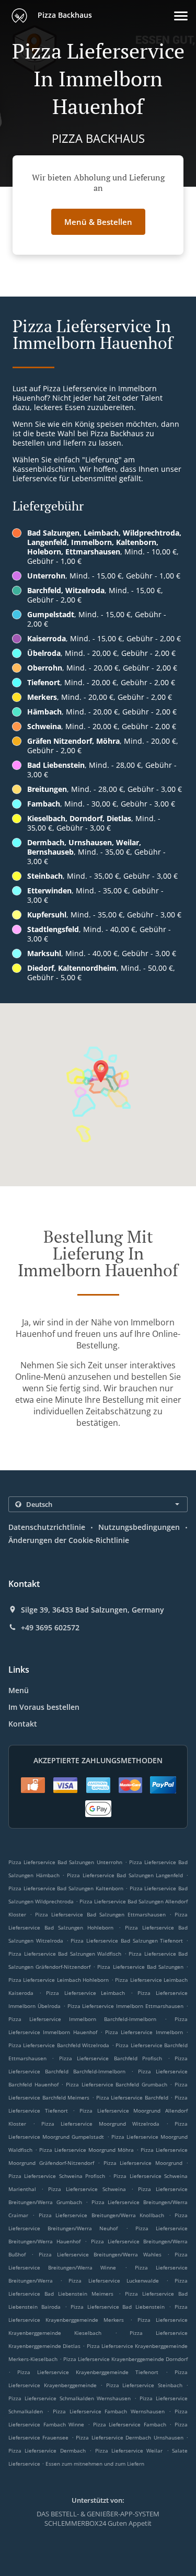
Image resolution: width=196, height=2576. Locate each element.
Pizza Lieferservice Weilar (129, 2450)
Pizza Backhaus (64, 15)
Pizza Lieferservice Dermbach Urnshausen (129, 2437)
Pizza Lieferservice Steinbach (144, 2385)
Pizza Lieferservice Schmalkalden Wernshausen (70, 2398)
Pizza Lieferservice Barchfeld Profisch (111, 2058)
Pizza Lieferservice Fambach (130, 2424)
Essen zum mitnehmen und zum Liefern (95, 2464)
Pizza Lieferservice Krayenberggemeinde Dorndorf (125, 2359)
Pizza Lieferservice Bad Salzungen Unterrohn (65, 1862)
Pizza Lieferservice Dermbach (47, 2450)
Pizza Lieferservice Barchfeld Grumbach (117, 2084)
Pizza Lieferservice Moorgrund (143, 2163)
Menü (19, 1690)
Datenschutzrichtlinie (47, 1527)
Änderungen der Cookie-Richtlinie (69, 1540)
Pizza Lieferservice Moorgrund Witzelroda (100, 2124)
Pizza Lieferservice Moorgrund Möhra (87, 2150)
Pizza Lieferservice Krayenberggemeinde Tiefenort (88, 2372)
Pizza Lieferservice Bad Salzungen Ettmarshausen (100, 1914)
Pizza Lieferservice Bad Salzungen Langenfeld (125, 1875)
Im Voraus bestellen (44, 1707)
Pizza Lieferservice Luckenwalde (114, 2280)
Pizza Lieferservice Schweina (87, 2189)
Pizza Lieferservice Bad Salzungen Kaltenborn (66, 1888)
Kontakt (23, 1724)
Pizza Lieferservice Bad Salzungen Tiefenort (127, 1940)
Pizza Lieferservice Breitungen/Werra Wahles (100, 2254)
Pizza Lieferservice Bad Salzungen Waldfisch (65, 1954)
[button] (181, 16)
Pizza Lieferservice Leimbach (85, 1993)
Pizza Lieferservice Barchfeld (132, 2097)
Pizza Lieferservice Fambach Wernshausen (109, 2411)
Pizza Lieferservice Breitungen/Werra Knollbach (101, 2215)
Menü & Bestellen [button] (98, 222)
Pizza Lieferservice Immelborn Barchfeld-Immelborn (82, 2019)
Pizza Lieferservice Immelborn (144, 2032)
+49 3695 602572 (50, 1628)
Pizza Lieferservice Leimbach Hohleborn (59, 1980)
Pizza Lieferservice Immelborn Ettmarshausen (126, 2006)
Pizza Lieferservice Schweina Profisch (57, 2176)
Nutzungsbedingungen (139, 1527)
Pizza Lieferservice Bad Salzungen (140, 1967)
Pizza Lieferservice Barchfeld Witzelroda (59, 2045)
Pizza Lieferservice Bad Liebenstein (118, 2307)
